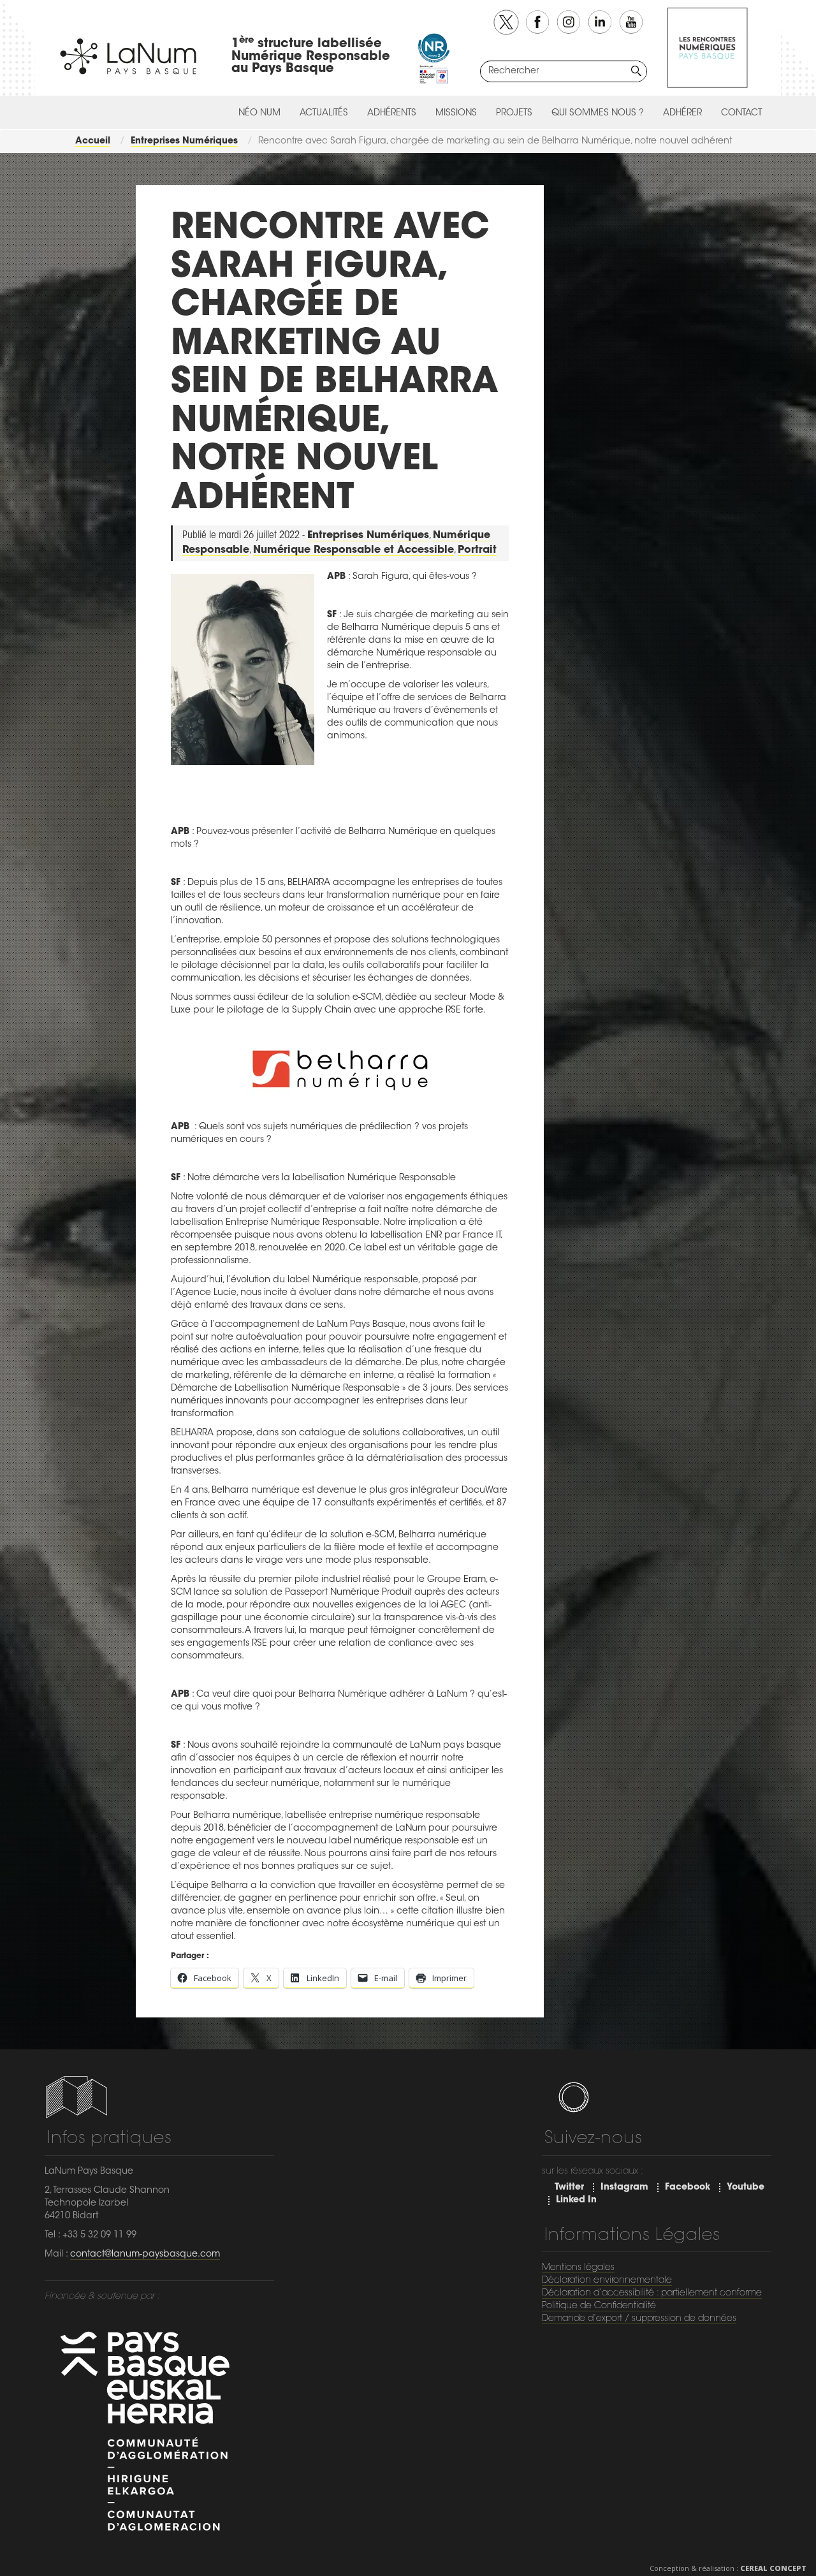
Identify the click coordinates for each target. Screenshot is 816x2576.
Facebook (688, 2188)
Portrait (477, 550)
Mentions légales (578, 2268)
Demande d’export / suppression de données (639, 2319)
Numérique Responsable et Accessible (353, 550)
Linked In (576, 2200)
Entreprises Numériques (368, 536)
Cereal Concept (773, 2568)
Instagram (624, 2188)
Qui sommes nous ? (598, 113)
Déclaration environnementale (607, 2281)
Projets (514, 113)
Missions (456, 113)
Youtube (746, 2188)
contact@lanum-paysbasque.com (145, 2255)
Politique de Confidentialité (599, 2306)
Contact (741, 113)
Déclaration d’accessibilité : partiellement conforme (652, 2294)
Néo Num (259, 113)
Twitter (569, 2188)
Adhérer (682, 113)
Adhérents (392, 113)
